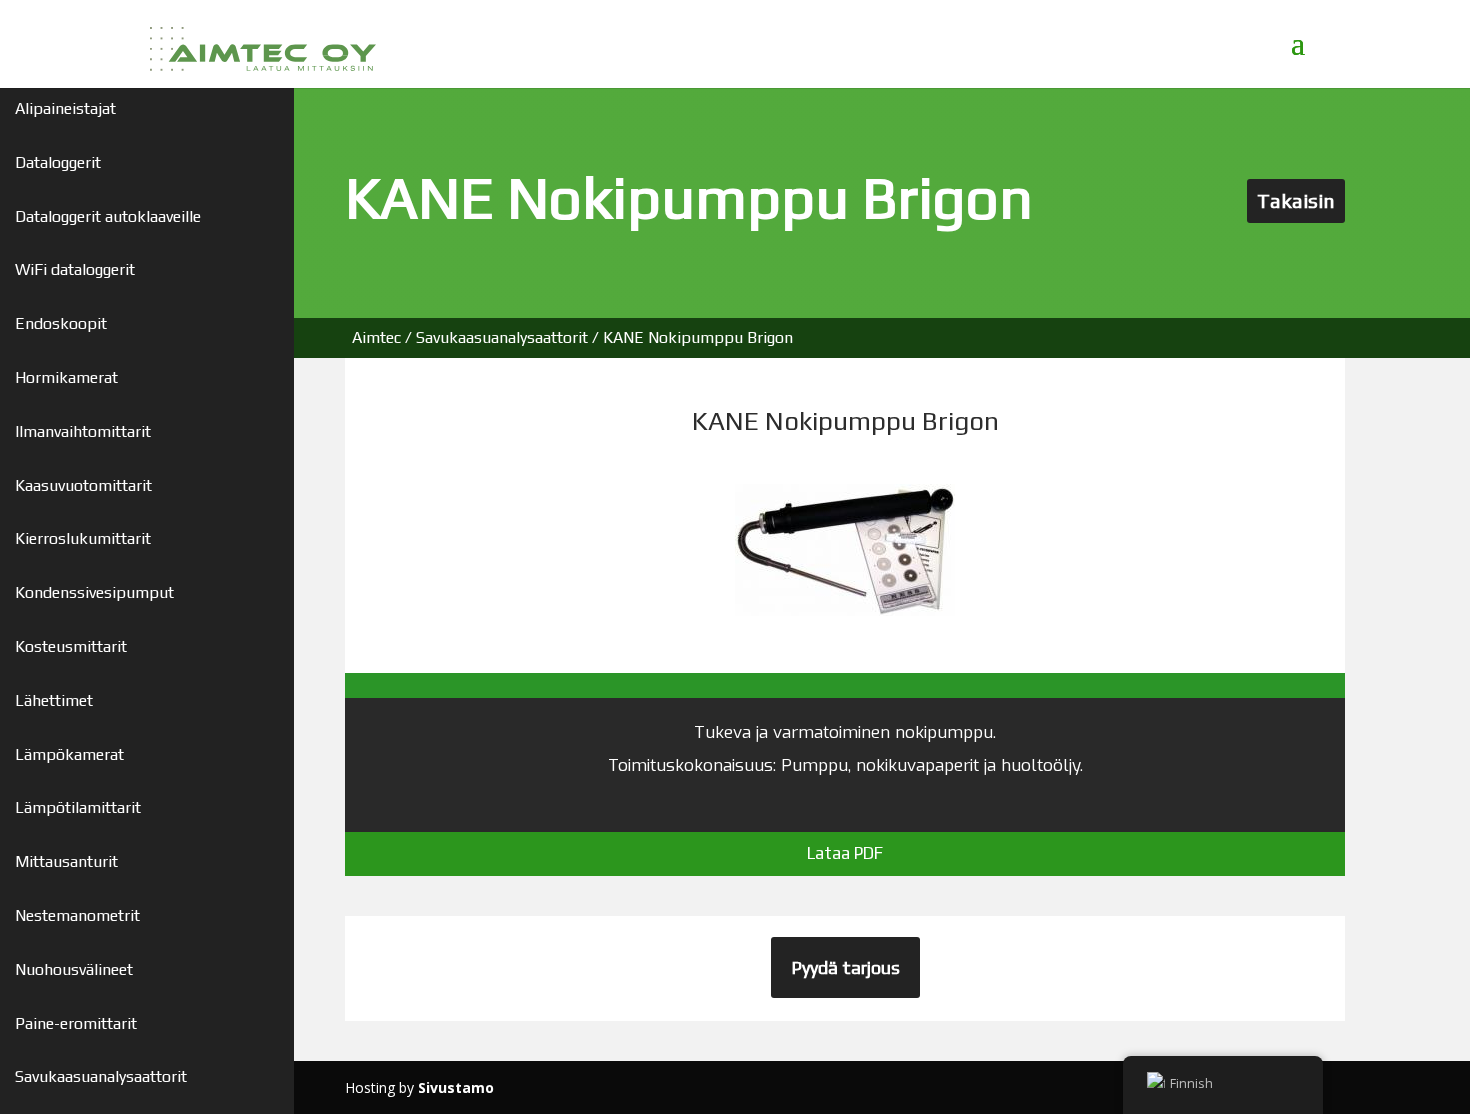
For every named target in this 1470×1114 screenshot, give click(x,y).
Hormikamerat (66, 377)
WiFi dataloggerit (75, 269)
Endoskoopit (61, 323)
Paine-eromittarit (76, 1023)
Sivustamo (456, 1087)
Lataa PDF (845, 853)
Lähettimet (54, 700)
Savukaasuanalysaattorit (101, 1076)
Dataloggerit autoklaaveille (108, 216)
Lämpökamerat (69, 754)
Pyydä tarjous (845, 967)
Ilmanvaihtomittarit (83, 431)
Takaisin (1296, 200)
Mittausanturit (66, 861)
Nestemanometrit (77, 915)
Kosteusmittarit (71, 646)
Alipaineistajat (65, 108)
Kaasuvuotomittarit (83, 485)
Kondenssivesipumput (94, 592)
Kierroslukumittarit (83, 538)
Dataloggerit (58, 162)
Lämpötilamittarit (78, 807)
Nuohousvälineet (74, 969)
